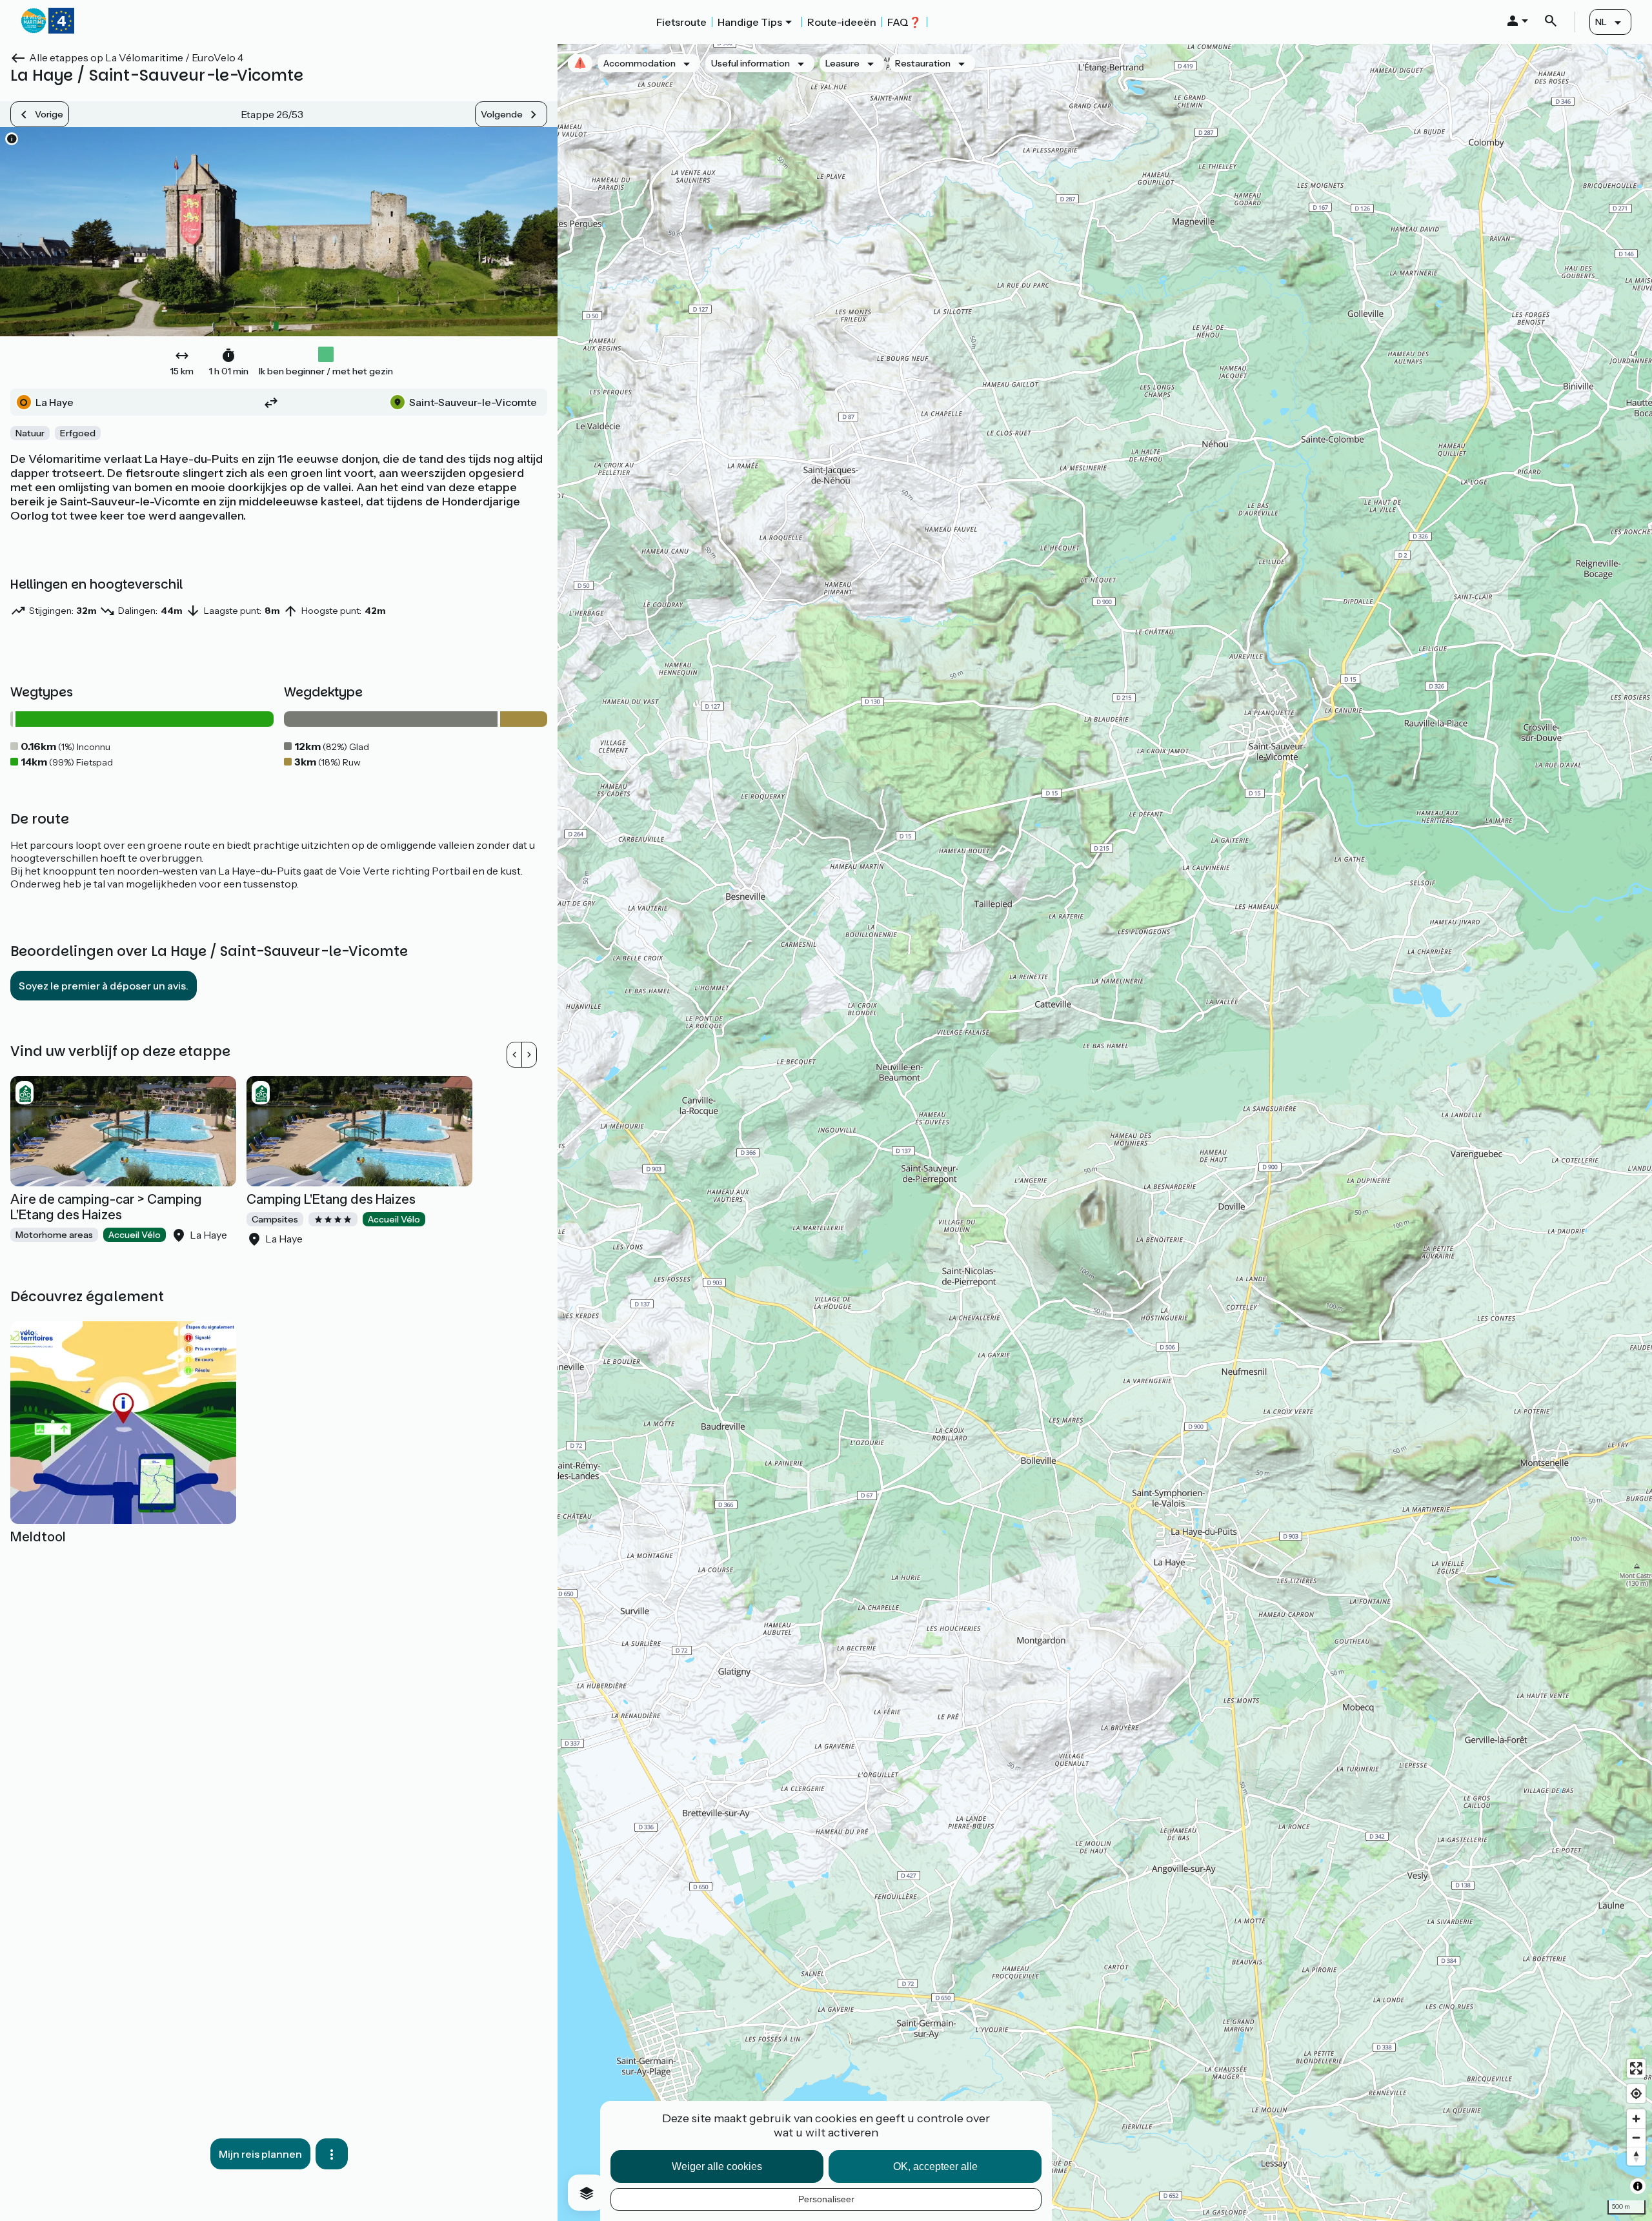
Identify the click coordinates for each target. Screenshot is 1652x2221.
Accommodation (640, 63)
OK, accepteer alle (935, 2166)
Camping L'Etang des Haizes (331, 1199)
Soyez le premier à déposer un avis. (104, 986)
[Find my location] (1636, 2094)
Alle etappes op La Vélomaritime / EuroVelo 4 (136, 57)
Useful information (750, 63)
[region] (1105, 1132)
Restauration (923, 63)
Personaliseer (826, 2199)
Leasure (842, 63)
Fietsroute (681, 22)
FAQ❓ (904, 22)
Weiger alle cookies (717, 2166)
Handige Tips (750, 22)
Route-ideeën (842, 22)
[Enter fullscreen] (1636, 2068)
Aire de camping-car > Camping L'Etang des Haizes (106, 1207)
